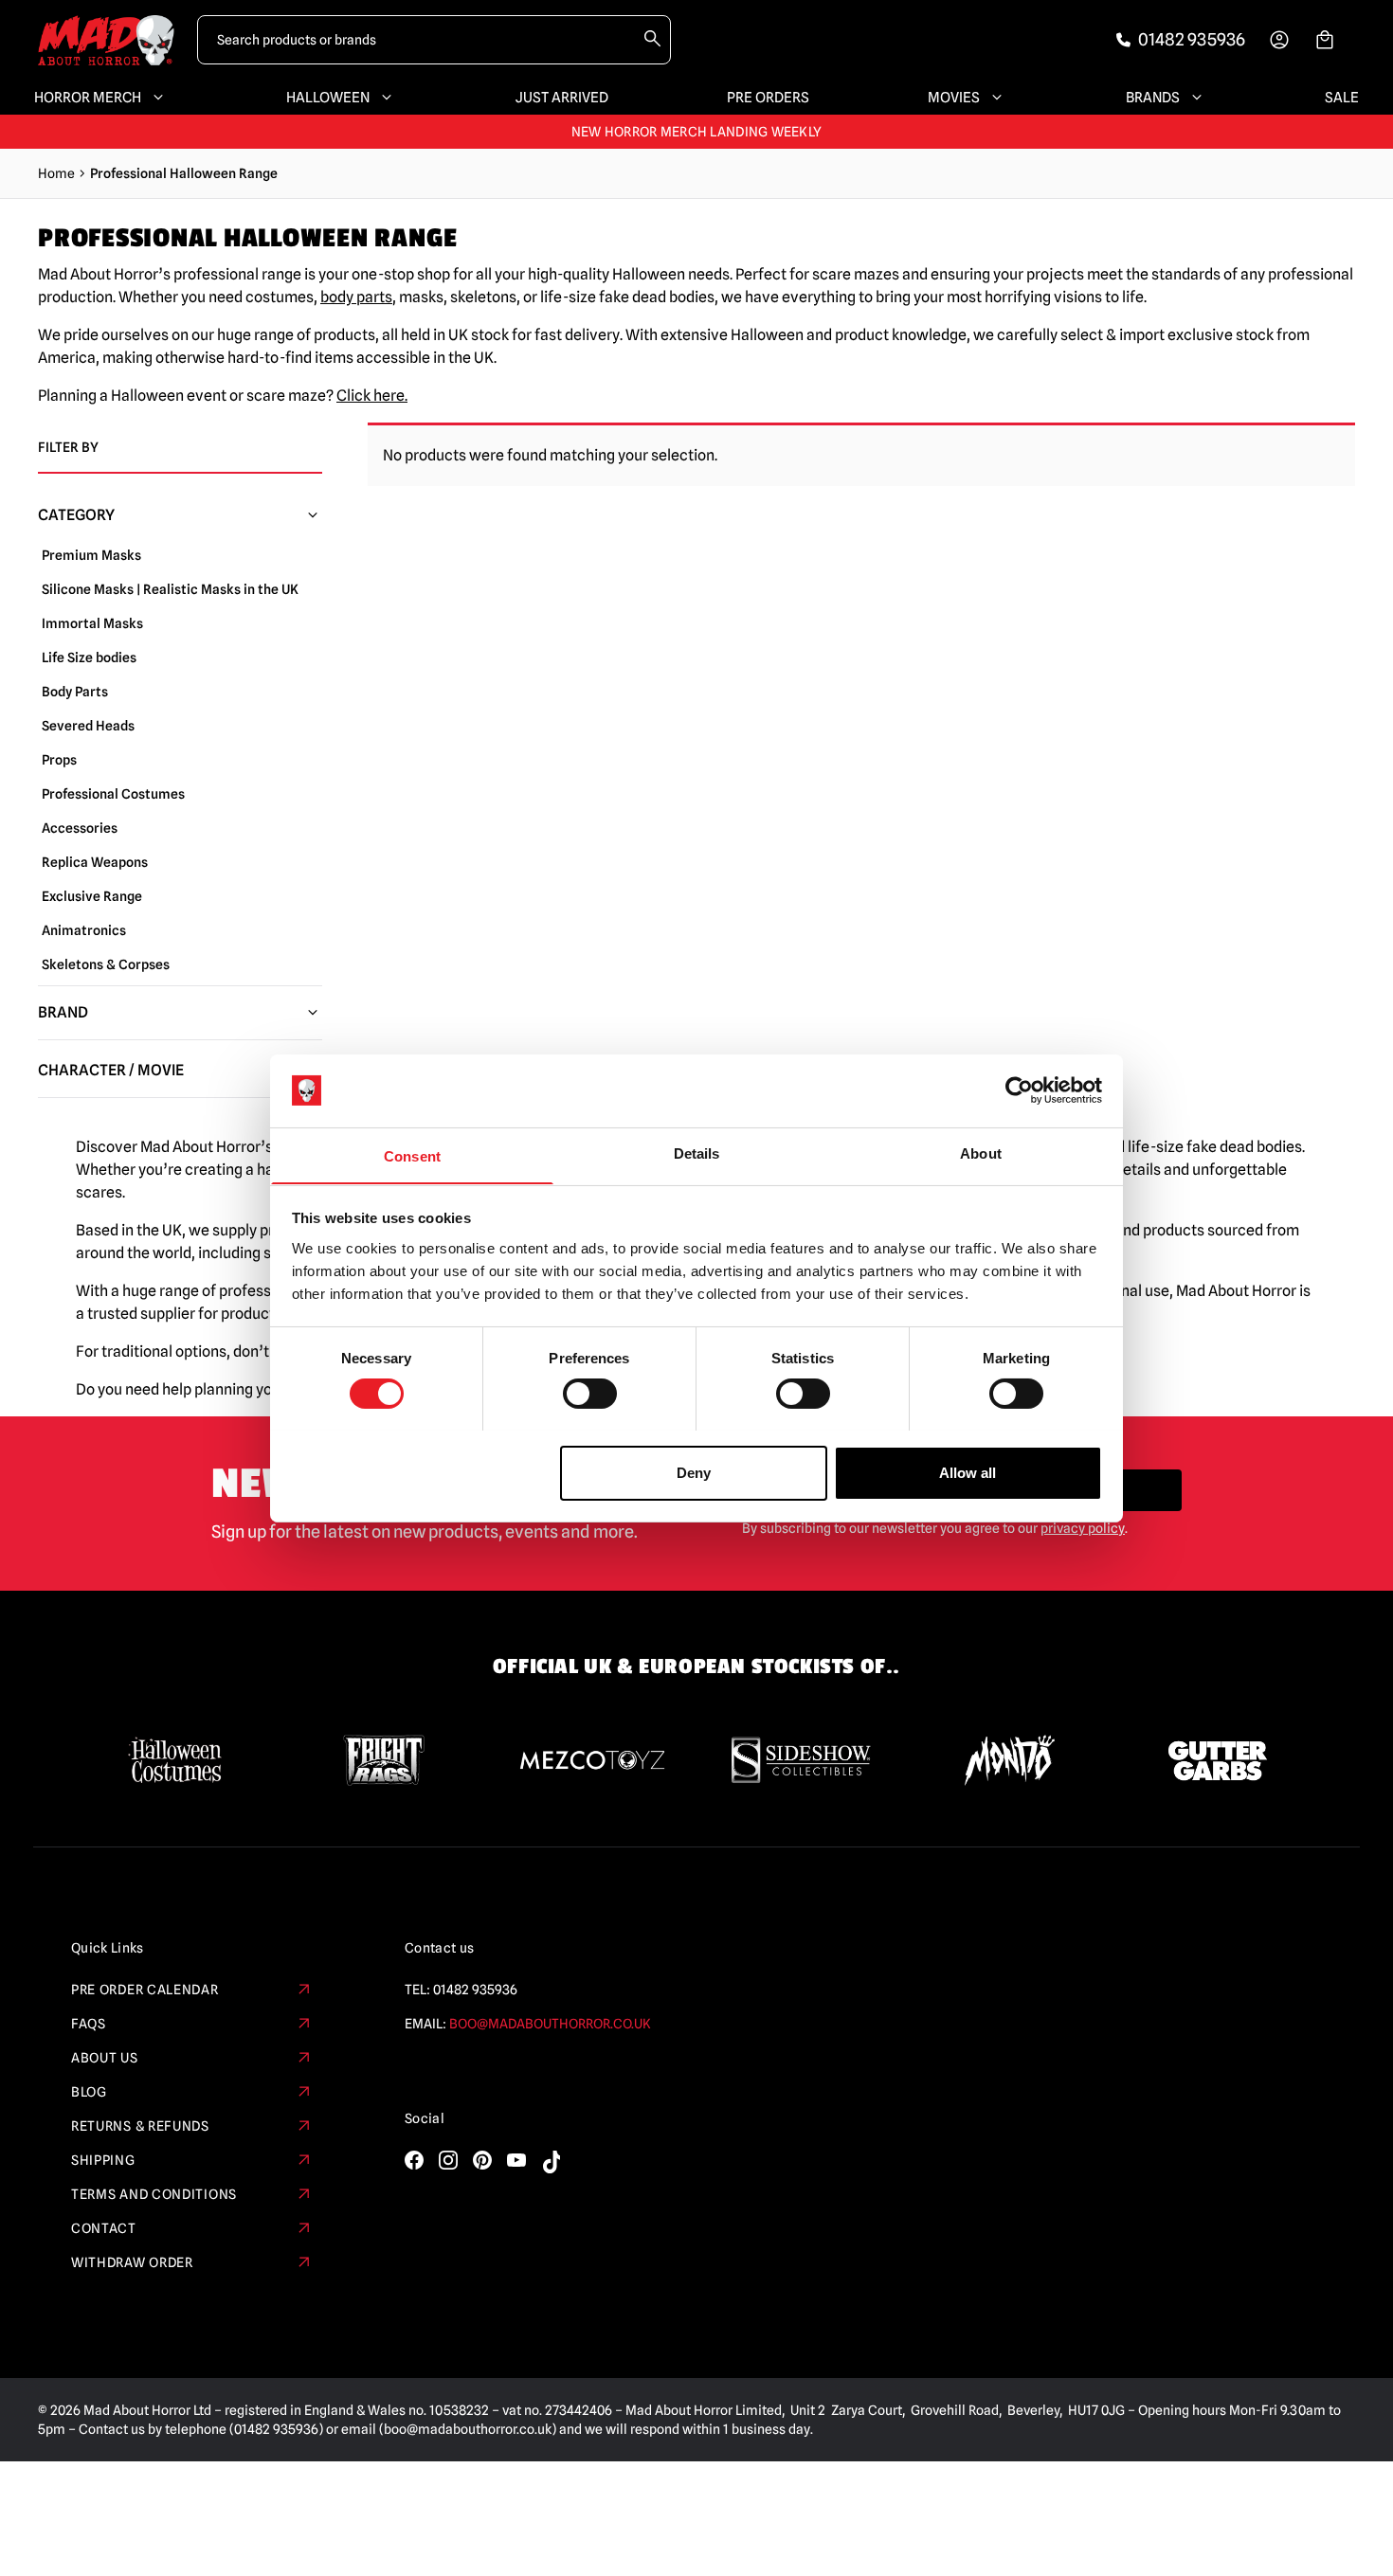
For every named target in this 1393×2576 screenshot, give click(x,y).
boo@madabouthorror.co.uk (550, 2024)
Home (56, 173)
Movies (954, 98)
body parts (356, 297)
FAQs (89, 2024)
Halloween (328, 98)
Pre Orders (768, 98)
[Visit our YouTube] (516, 2160)
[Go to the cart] (1325, 40)
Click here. (372, 396)
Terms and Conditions (154, 2194)
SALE (1342, 98)
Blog (89, 2092)
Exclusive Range (92, 896)
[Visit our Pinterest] (482, 2160)
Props (59, 760)
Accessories (80, 828)
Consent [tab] (412, 1155)
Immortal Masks (92, 623)
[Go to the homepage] (106, 40)
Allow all (968, 1472)
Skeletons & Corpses (106, 964)
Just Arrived (562, 98)
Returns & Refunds (140, 2126)
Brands (1153, 98)
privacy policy (1083, 1528)
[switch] (590, 1394)
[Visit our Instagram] (448, 2160)
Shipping (103, 2160)
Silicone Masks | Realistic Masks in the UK (170, 589)
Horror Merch (88, 98)
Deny (694, 1472)
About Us (105, 2058)
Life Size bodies (89, 658)
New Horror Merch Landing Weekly (697, 132)
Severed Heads (88, 726)
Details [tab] (697, 1153)
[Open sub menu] (154, 98)
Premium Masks (91, 555)
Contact (104, 2228)
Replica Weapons (95, 862)
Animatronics (84, 930)
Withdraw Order (132, 2262)
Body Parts (75, 692)
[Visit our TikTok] (551, 2162)
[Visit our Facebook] (414, 2160)
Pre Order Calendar (145, 1990)
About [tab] (981, 1153)
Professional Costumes (113, 794)
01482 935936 (475, 1990)
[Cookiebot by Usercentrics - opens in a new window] (1019, 1090)
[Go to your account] (1279, 40)
